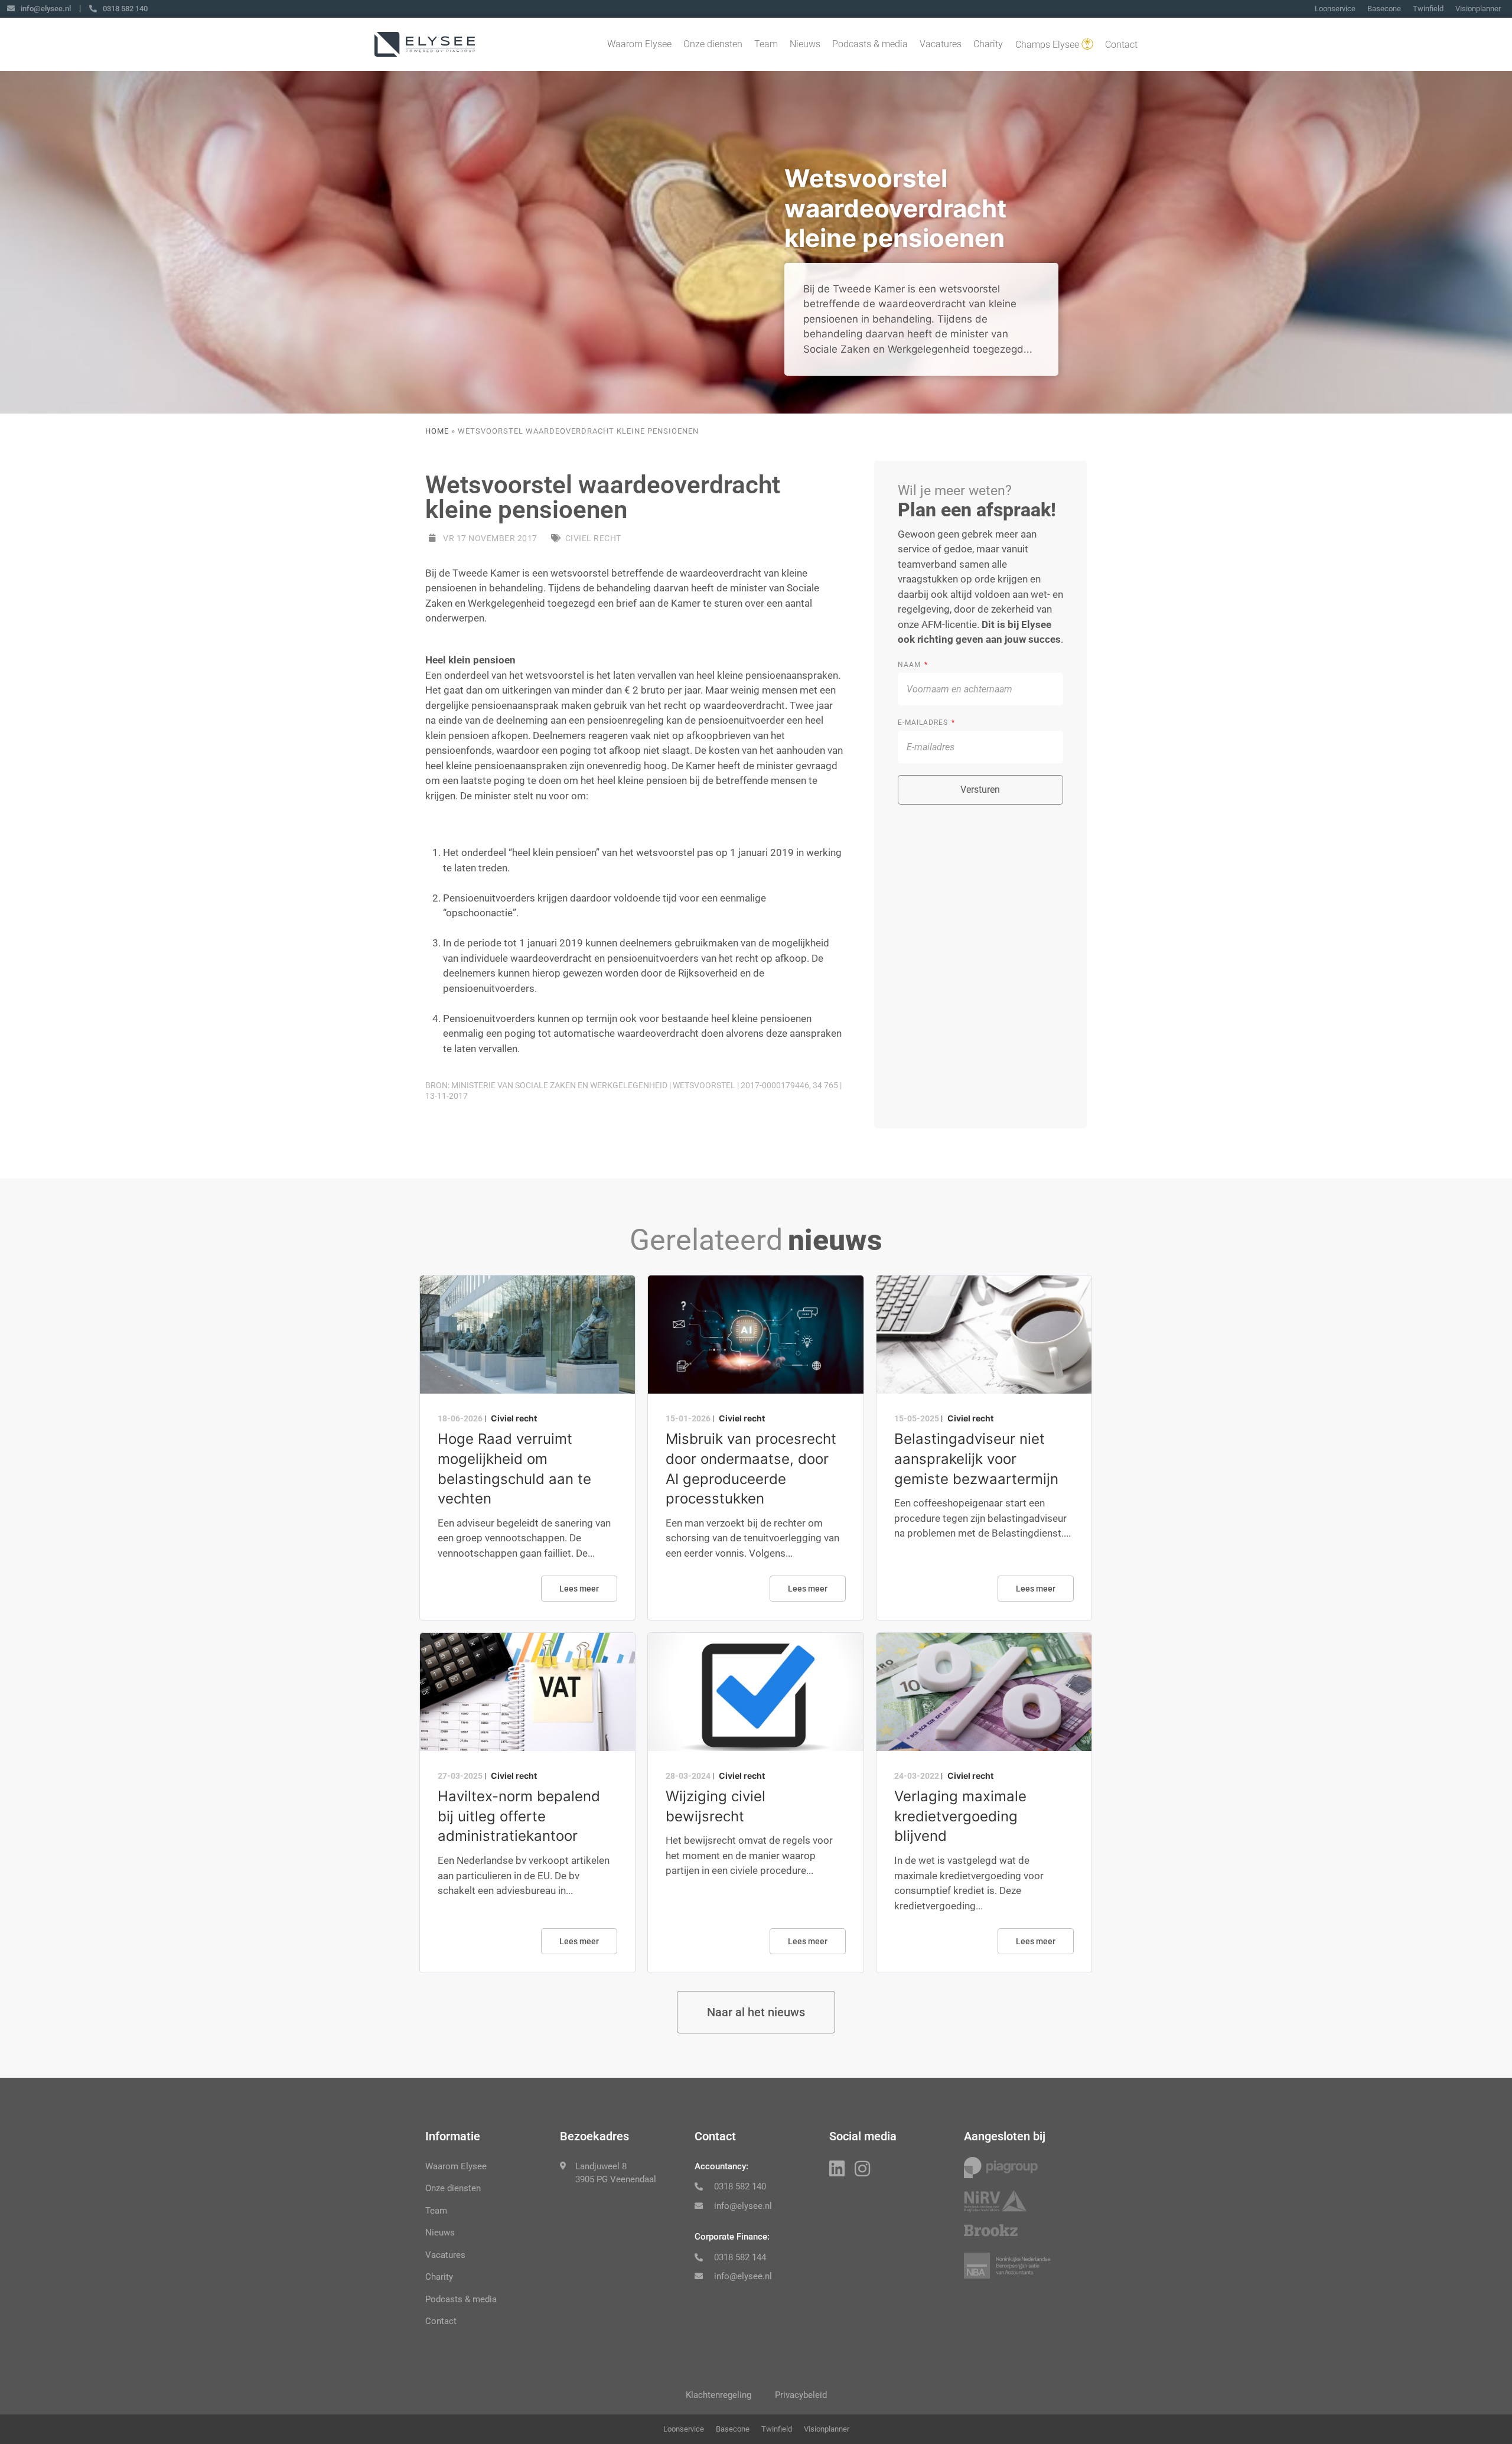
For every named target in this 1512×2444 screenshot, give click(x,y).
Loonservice (1335, 9)
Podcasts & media (870, 44)
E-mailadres (924, 723)
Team (766, 44)
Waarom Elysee (639, 44)
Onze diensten (713, 44)
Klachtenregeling (718, 2395)
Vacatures (941, 44)
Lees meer (579, 1589)
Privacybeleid (801, 2395)
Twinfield (1428, 9)
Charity (988, 44)
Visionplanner (1478, 9)
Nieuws (805, 44)
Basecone (1384, 9)
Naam (910, 665)
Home (437, 431)
